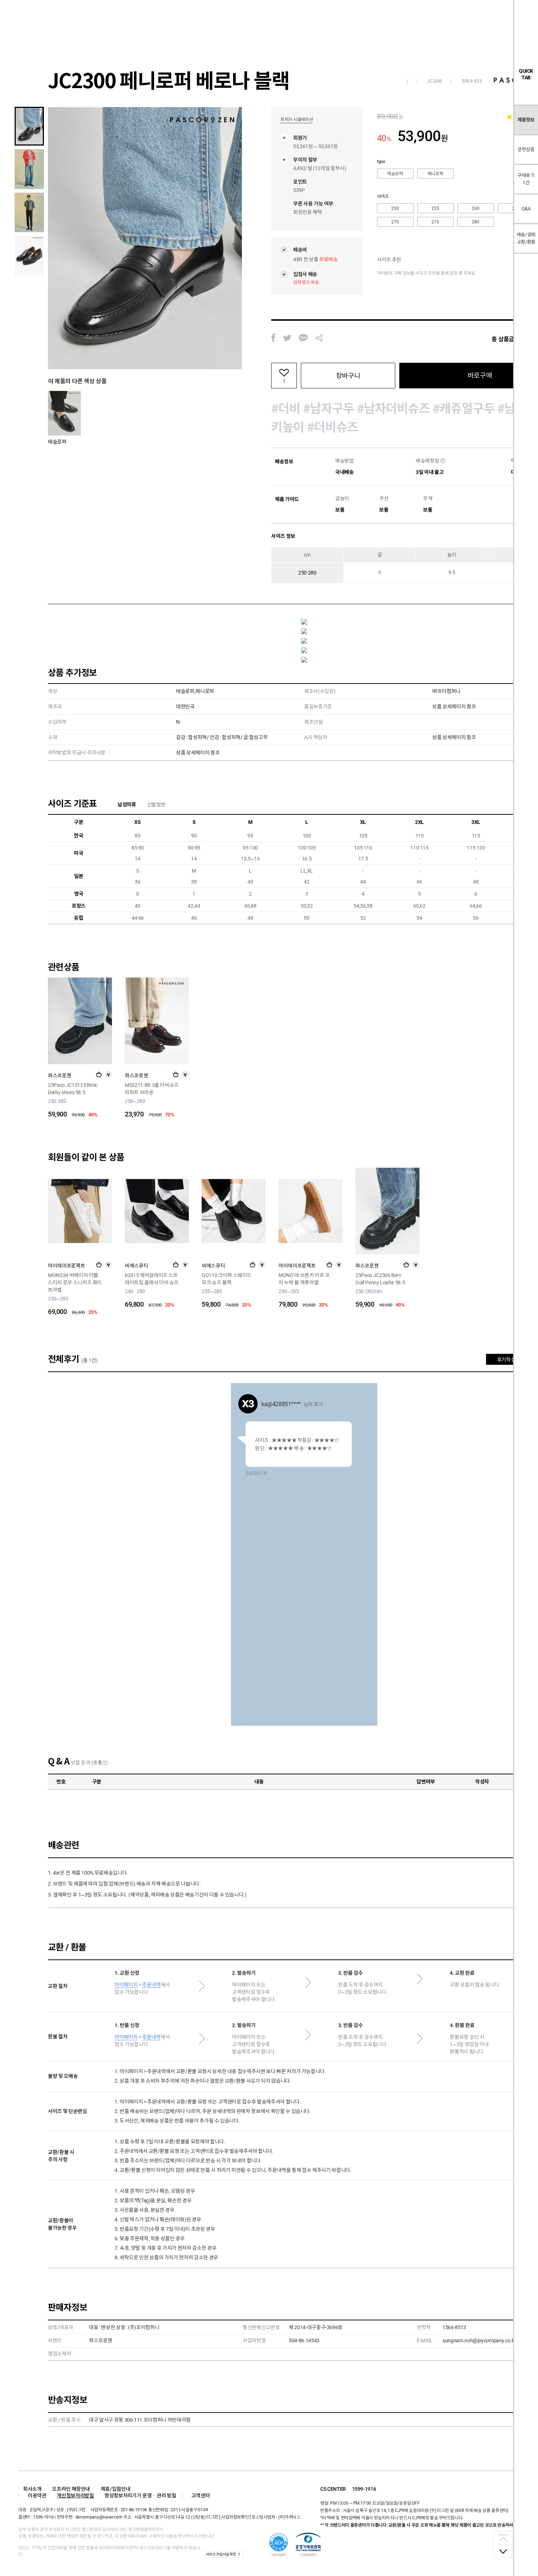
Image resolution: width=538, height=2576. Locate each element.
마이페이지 (126, 1985)
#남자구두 (329, 408)
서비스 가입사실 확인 (221, 2554)
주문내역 (151, 1985)
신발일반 (156, 805)
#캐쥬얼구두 (464, 408)
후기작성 (506, 1360)
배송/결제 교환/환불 (526, 238)
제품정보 (526, 120)
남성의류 (127, 805)
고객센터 (201, 2496)
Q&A (526, 209)
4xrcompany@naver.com (99, 2517)
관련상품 (526, 149)
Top (503, 2538)
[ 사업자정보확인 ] (235, 2517)
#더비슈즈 (333, 427)
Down (503, 2551)
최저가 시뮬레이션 (296, 120)
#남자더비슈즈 (393, 408)
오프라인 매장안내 (71, 2489)
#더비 (286, 408)
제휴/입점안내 (116, 2489)
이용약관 (37, 2496)
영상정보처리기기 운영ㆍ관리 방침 (140, 2496)
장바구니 (348, 376)
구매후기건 (526, 179)
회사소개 (32, 2489)
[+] (99, 1074)
